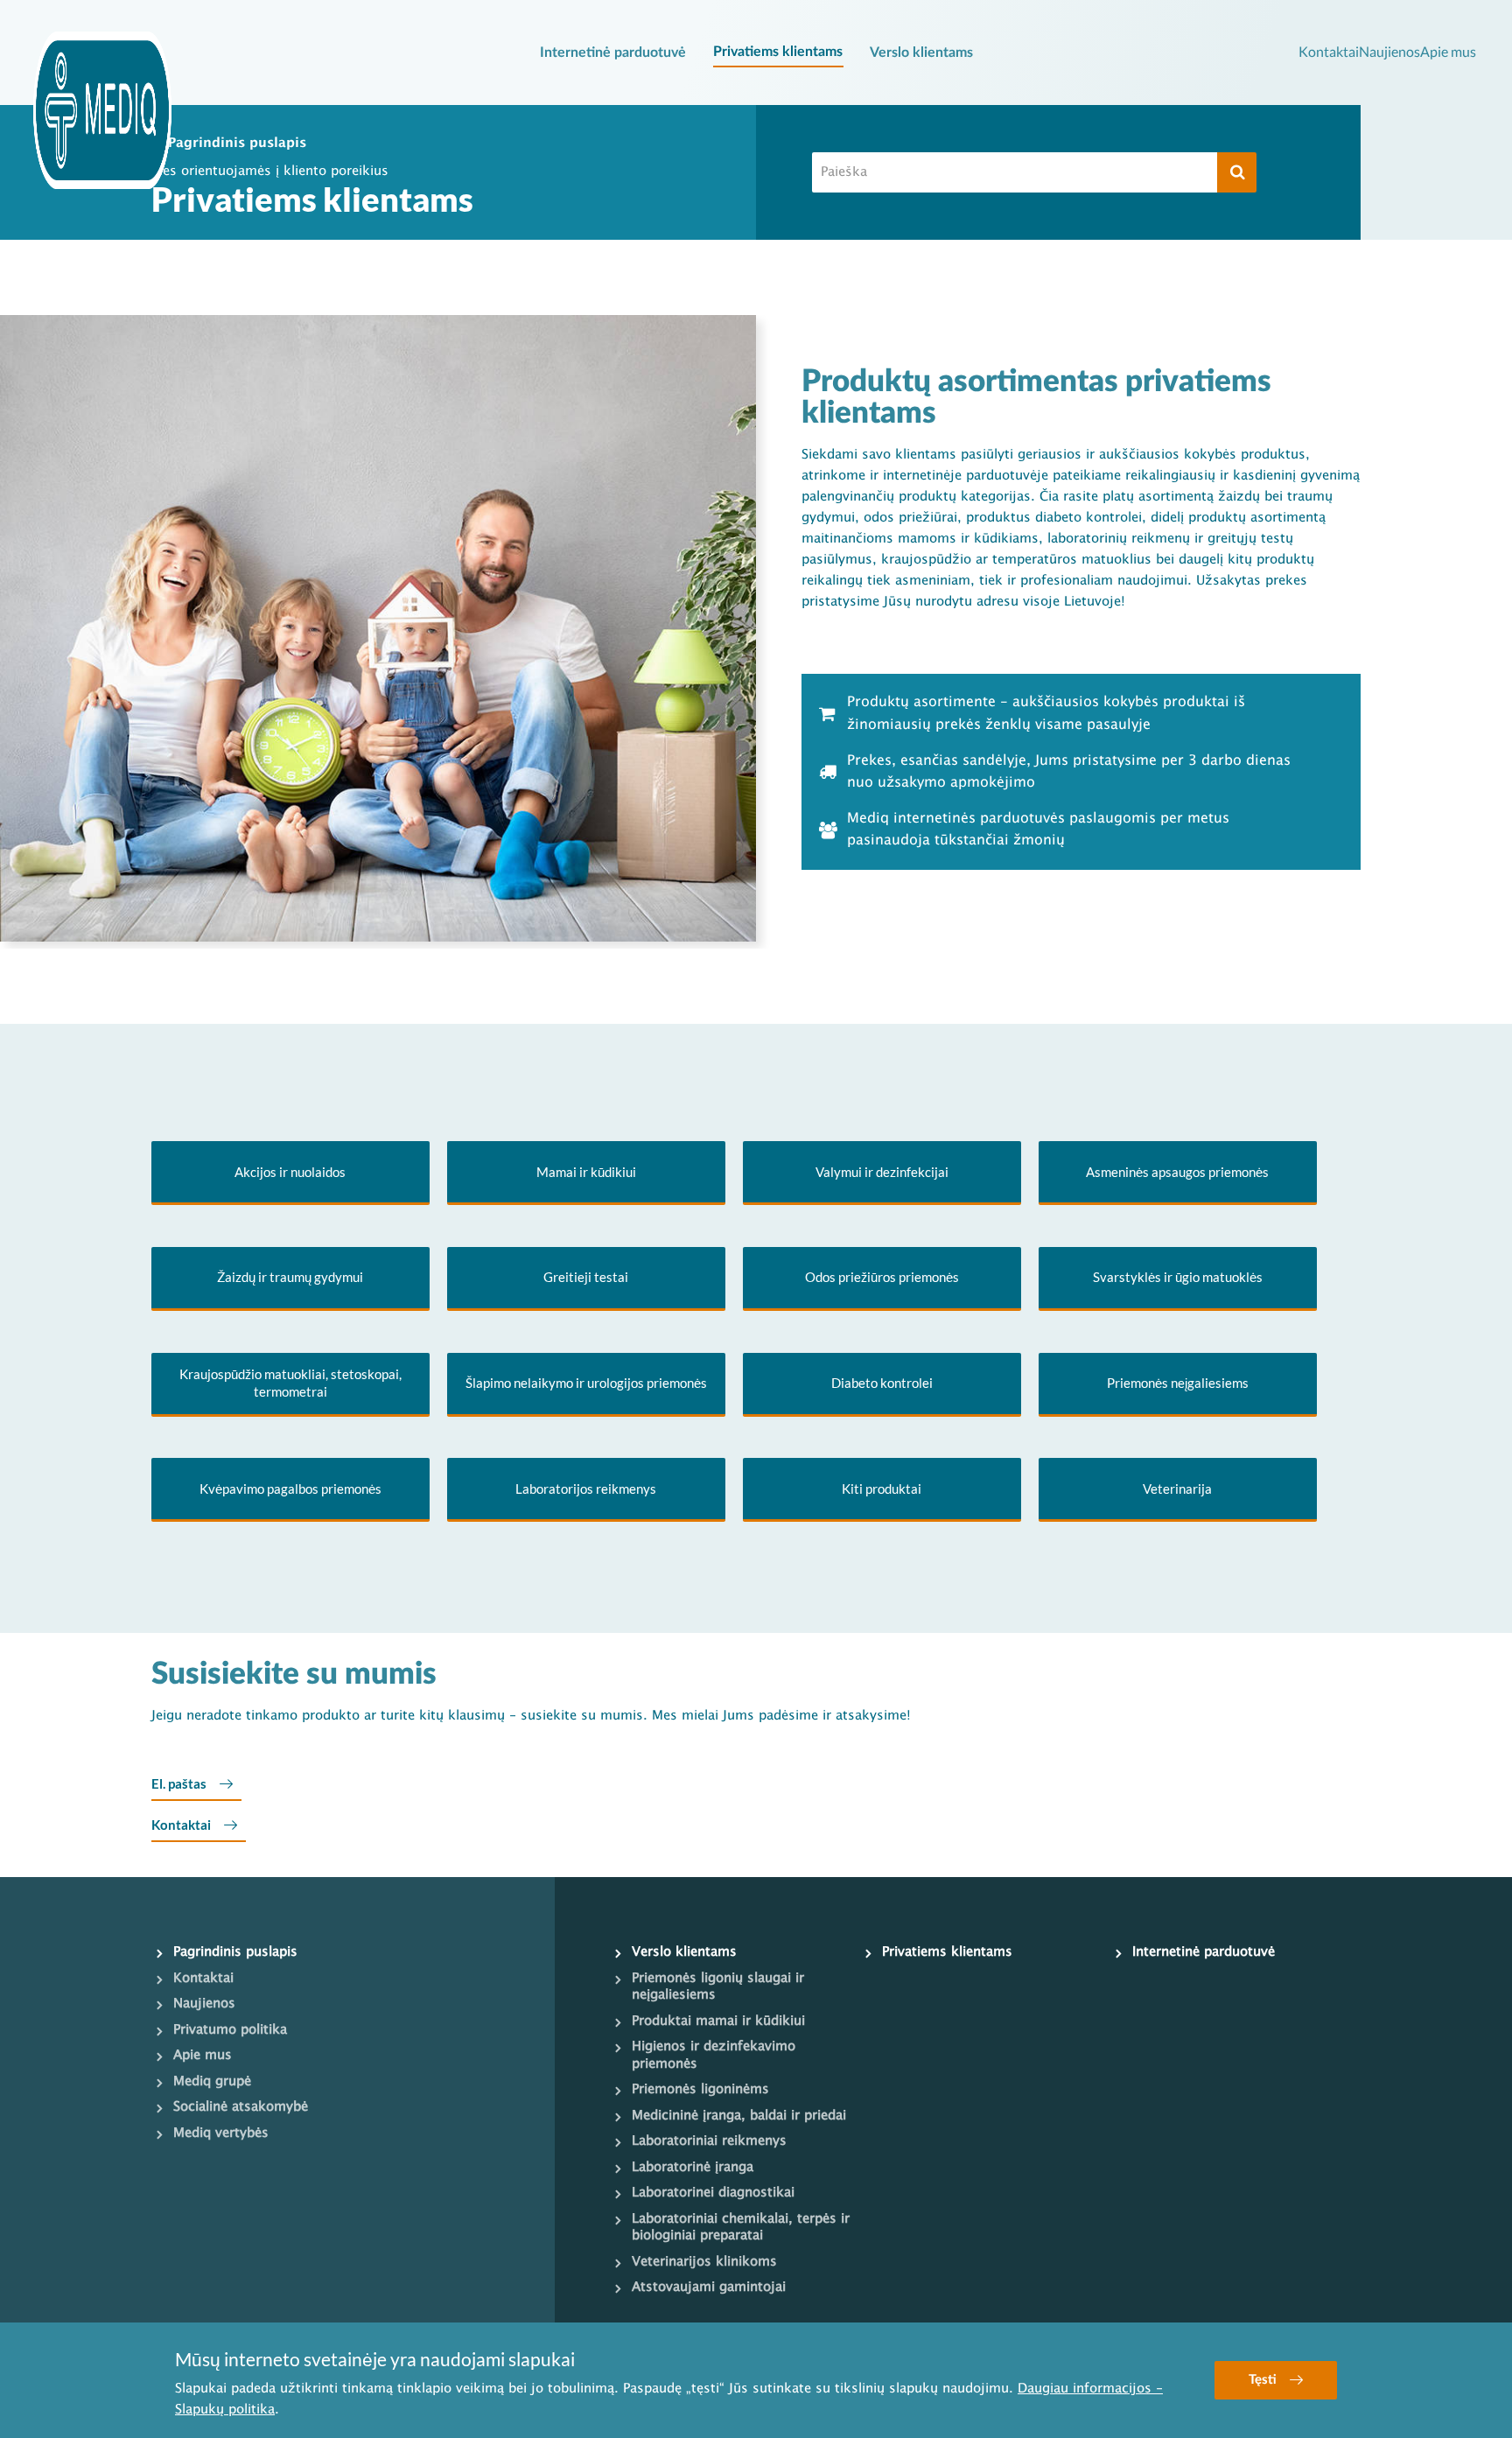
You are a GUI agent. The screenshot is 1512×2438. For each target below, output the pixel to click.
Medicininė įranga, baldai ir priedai (739, 2116)
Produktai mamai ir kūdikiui (718, 2021)
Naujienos (1389, 51)
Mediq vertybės (221, 2133)
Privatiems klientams (778, 52)
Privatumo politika (230, 2030)
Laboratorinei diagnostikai (713, 2193)
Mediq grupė (212, 2082)
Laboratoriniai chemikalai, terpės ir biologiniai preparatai (741, 2228)
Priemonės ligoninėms (700, 2090)
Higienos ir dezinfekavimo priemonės (714, 2056)
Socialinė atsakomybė (241, 2107)
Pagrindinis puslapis (237, 144)
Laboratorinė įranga (693, 2168)
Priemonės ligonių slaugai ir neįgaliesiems (718, 1987)
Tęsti (1263, 2380)
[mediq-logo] (102, 110)
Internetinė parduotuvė (613, 53)
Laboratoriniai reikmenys (709, 2141)
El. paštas (179, 1783)
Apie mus (1448, 51)
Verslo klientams (921, 53)
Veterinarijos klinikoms (704, 2262)
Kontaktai (1329, 51)
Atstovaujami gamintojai (709, 2287)
